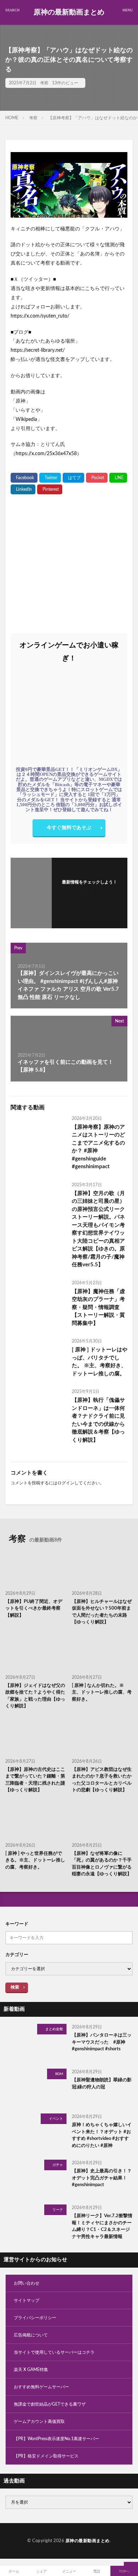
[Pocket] (97, 478)
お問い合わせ (27, 2283)
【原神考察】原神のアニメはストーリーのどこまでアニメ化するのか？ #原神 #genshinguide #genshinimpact (98, 1147)
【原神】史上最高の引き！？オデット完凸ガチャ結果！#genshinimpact (102, 2178)
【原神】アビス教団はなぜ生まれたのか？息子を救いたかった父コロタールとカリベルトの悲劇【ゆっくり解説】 (102, 1780)
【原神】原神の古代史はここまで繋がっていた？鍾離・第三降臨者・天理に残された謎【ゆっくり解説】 (35, 1780)
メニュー (69, 2571)
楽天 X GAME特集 (31, 2370)
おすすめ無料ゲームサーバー (41, 2387)
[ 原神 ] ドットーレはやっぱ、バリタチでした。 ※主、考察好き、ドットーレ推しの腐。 (100, 1362)
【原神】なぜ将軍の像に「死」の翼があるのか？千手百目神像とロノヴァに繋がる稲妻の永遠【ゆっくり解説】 (102, 1864)
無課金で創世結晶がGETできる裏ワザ (50, 2404)
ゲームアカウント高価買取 (39, 2421)
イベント (56, 2119)
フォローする (90, 891)
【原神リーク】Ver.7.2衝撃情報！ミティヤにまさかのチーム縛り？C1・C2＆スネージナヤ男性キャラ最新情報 (102, 2226)
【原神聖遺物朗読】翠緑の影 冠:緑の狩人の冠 (102, 2084)
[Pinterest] (50, 489)
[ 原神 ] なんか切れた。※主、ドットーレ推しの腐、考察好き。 (102, 1693)
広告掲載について (31, 2335)
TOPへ (124, 2571)
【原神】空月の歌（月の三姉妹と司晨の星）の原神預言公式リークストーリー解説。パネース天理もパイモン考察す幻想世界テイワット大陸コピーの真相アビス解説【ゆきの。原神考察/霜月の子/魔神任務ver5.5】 (98, 1229)
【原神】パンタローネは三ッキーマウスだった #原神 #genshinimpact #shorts (102, 2042)
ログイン (66, 1483)
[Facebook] (24, 478)
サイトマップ (27, 2300)
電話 (97, 2571)
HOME (12, 118)
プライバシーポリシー (35, 2318)
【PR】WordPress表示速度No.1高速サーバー (56, 2439)
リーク (58, 2210)
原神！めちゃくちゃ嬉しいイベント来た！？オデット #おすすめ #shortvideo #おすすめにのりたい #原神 (102, 2135)
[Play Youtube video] (69, 185)
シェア (41, 2571)
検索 (15, 1987)
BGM (59, 2074)
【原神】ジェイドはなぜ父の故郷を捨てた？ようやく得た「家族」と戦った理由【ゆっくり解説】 (35, 1696)
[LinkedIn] (23, 489)
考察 (44, 83)
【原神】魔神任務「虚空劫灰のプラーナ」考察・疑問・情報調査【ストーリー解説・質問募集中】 (98, 1307)
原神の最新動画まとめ (69, 12)
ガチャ (58, 2165)
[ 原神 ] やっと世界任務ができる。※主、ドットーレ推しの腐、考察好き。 (35, 1860)
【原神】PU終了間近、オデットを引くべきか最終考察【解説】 (34, 1609)
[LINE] (118, 478)
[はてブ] (73, 478)
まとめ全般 (54, 2029)
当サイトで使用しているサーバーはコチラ (54, 2352)
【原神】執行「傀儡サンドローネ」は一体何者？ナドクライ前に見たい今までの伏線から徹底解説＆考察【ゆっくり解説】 (98, 1420)
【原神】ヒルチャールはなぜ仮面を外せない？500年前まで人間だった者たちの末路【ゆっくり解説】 (102, 1612)
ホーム (14, 2571)
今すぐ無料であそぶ (69, 828)
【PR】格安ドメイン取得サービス (46, 2456)
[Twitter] (50, 478)
